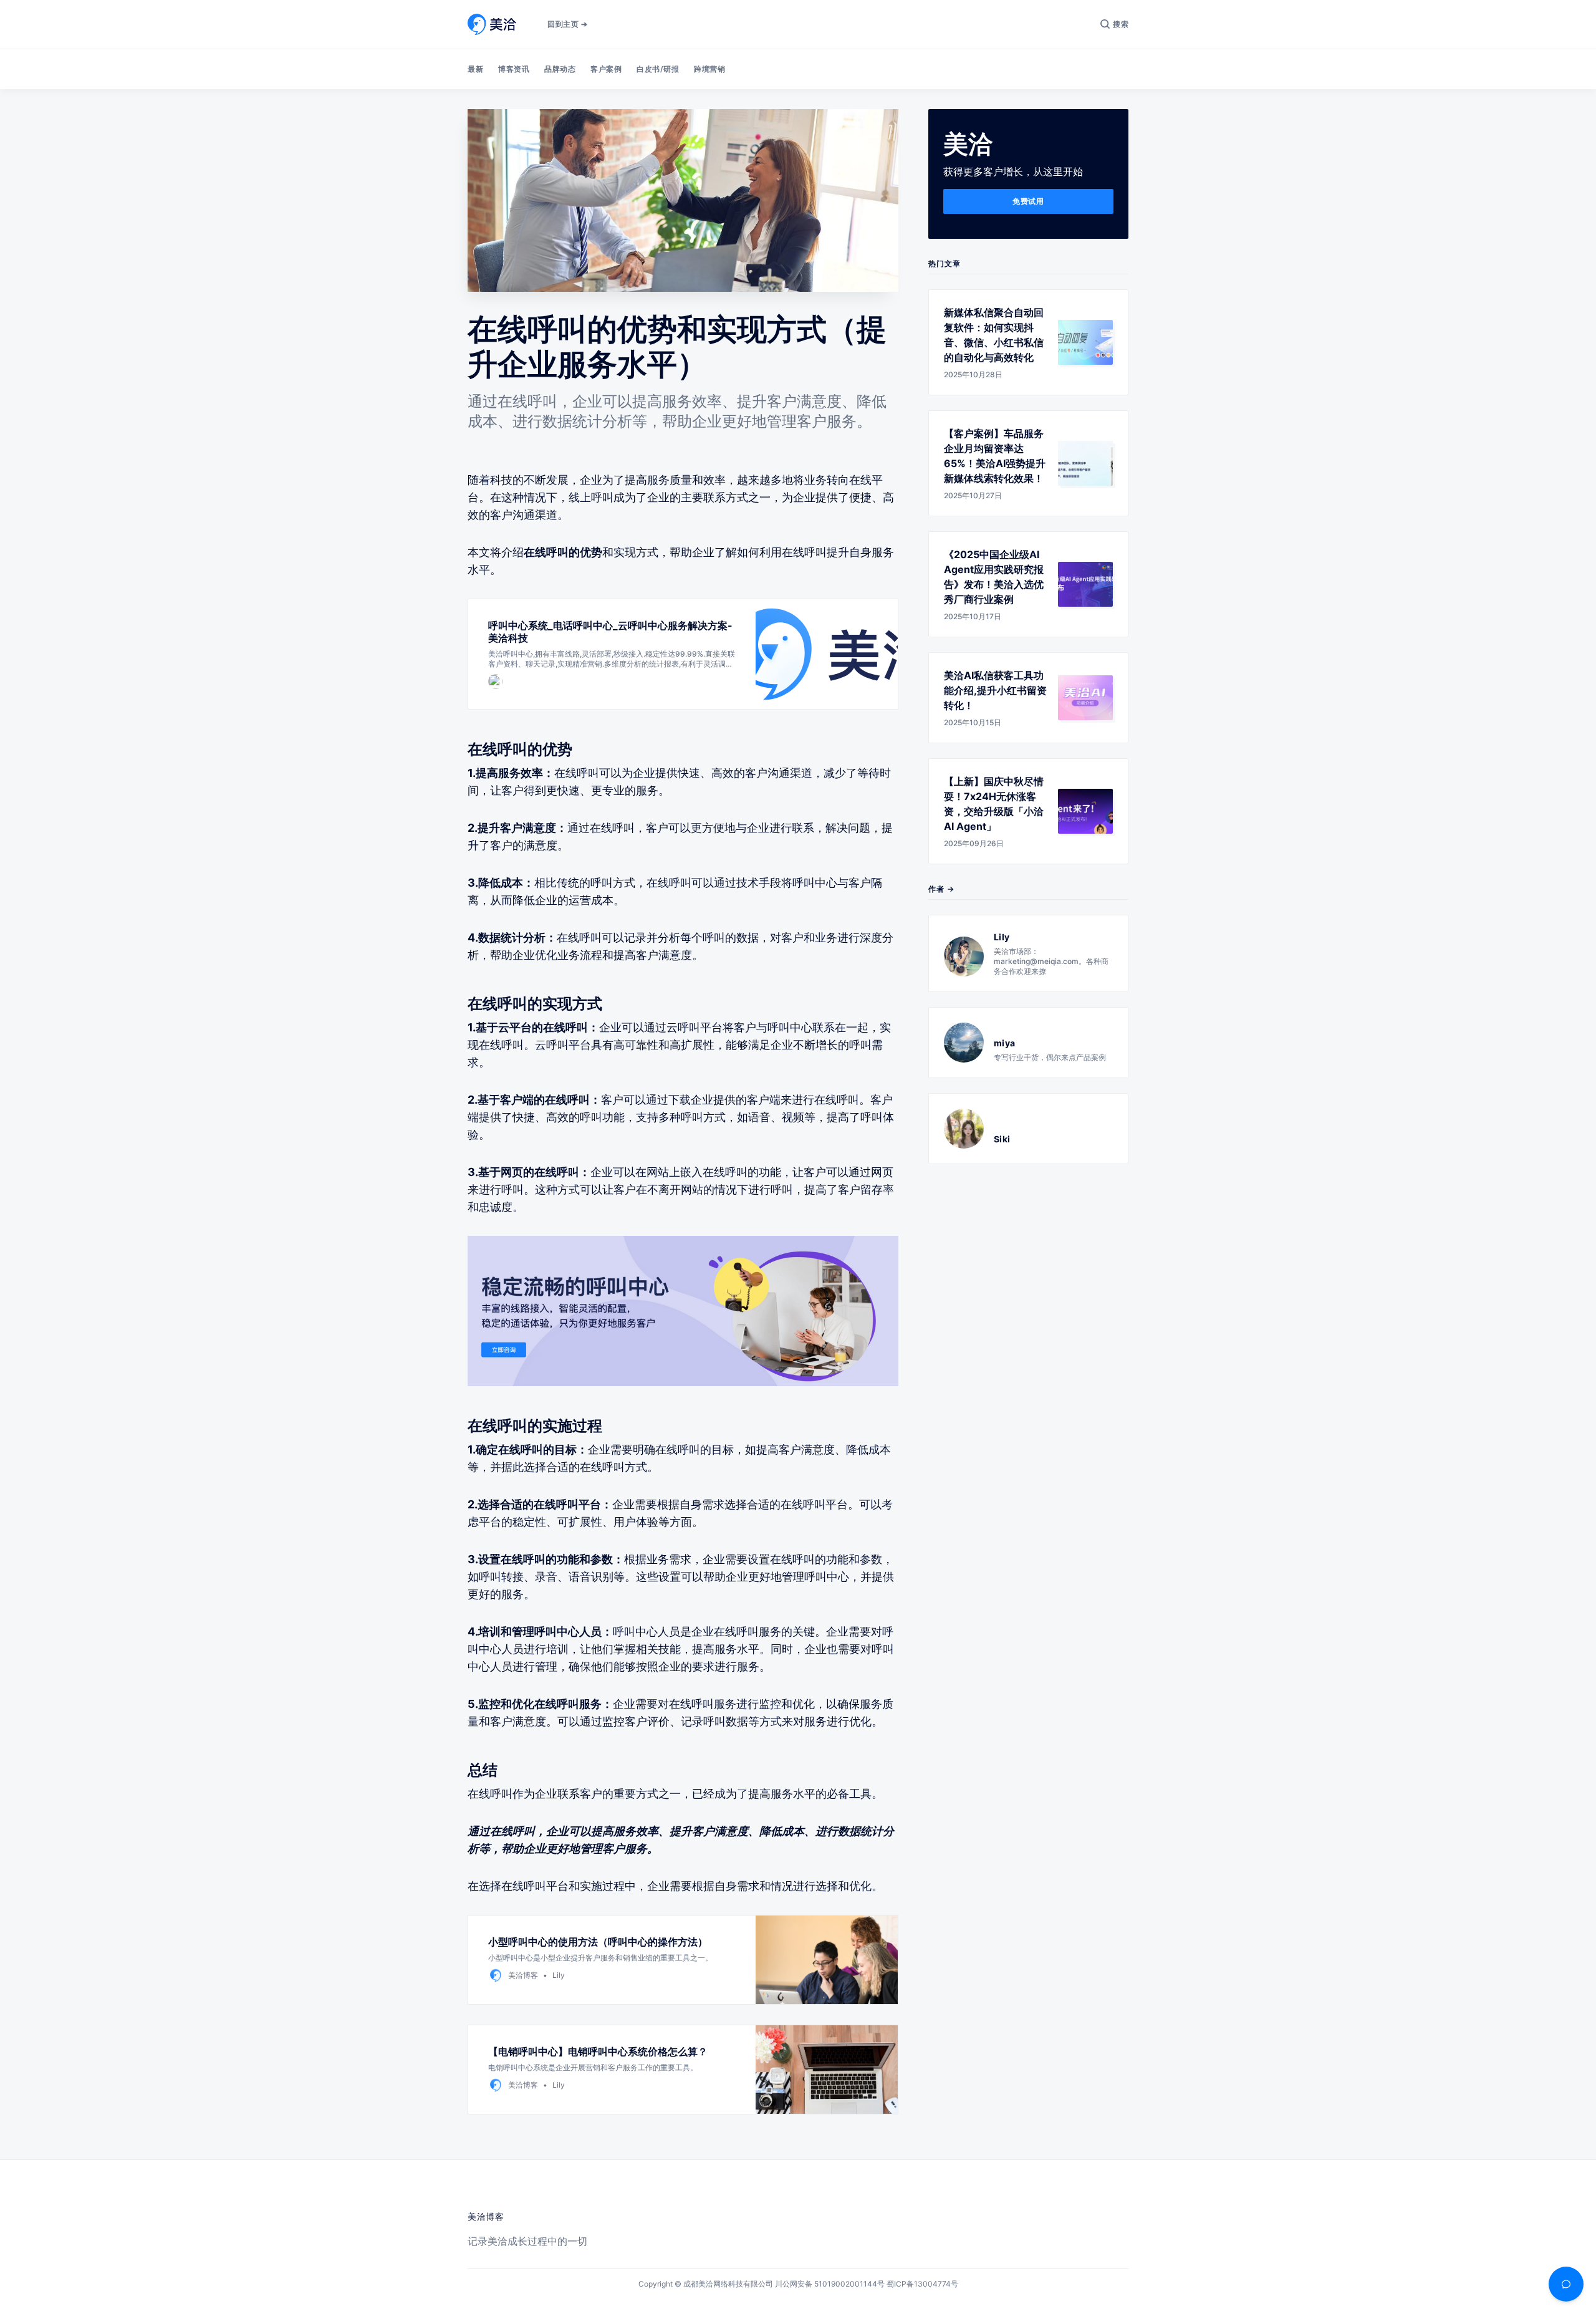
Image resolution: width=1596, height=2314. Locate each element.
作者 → (941, 889)
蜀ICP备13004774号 (922, 2284)
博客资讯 (514, 69)
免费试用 (1028, 201)
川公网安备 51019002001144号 (830, 2284)
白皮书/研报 (658, 69)
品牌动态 (560, 69)
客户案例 (606, 69)
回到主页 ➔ (567, 24)
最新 (475, 69)
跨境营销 (709, 69)
